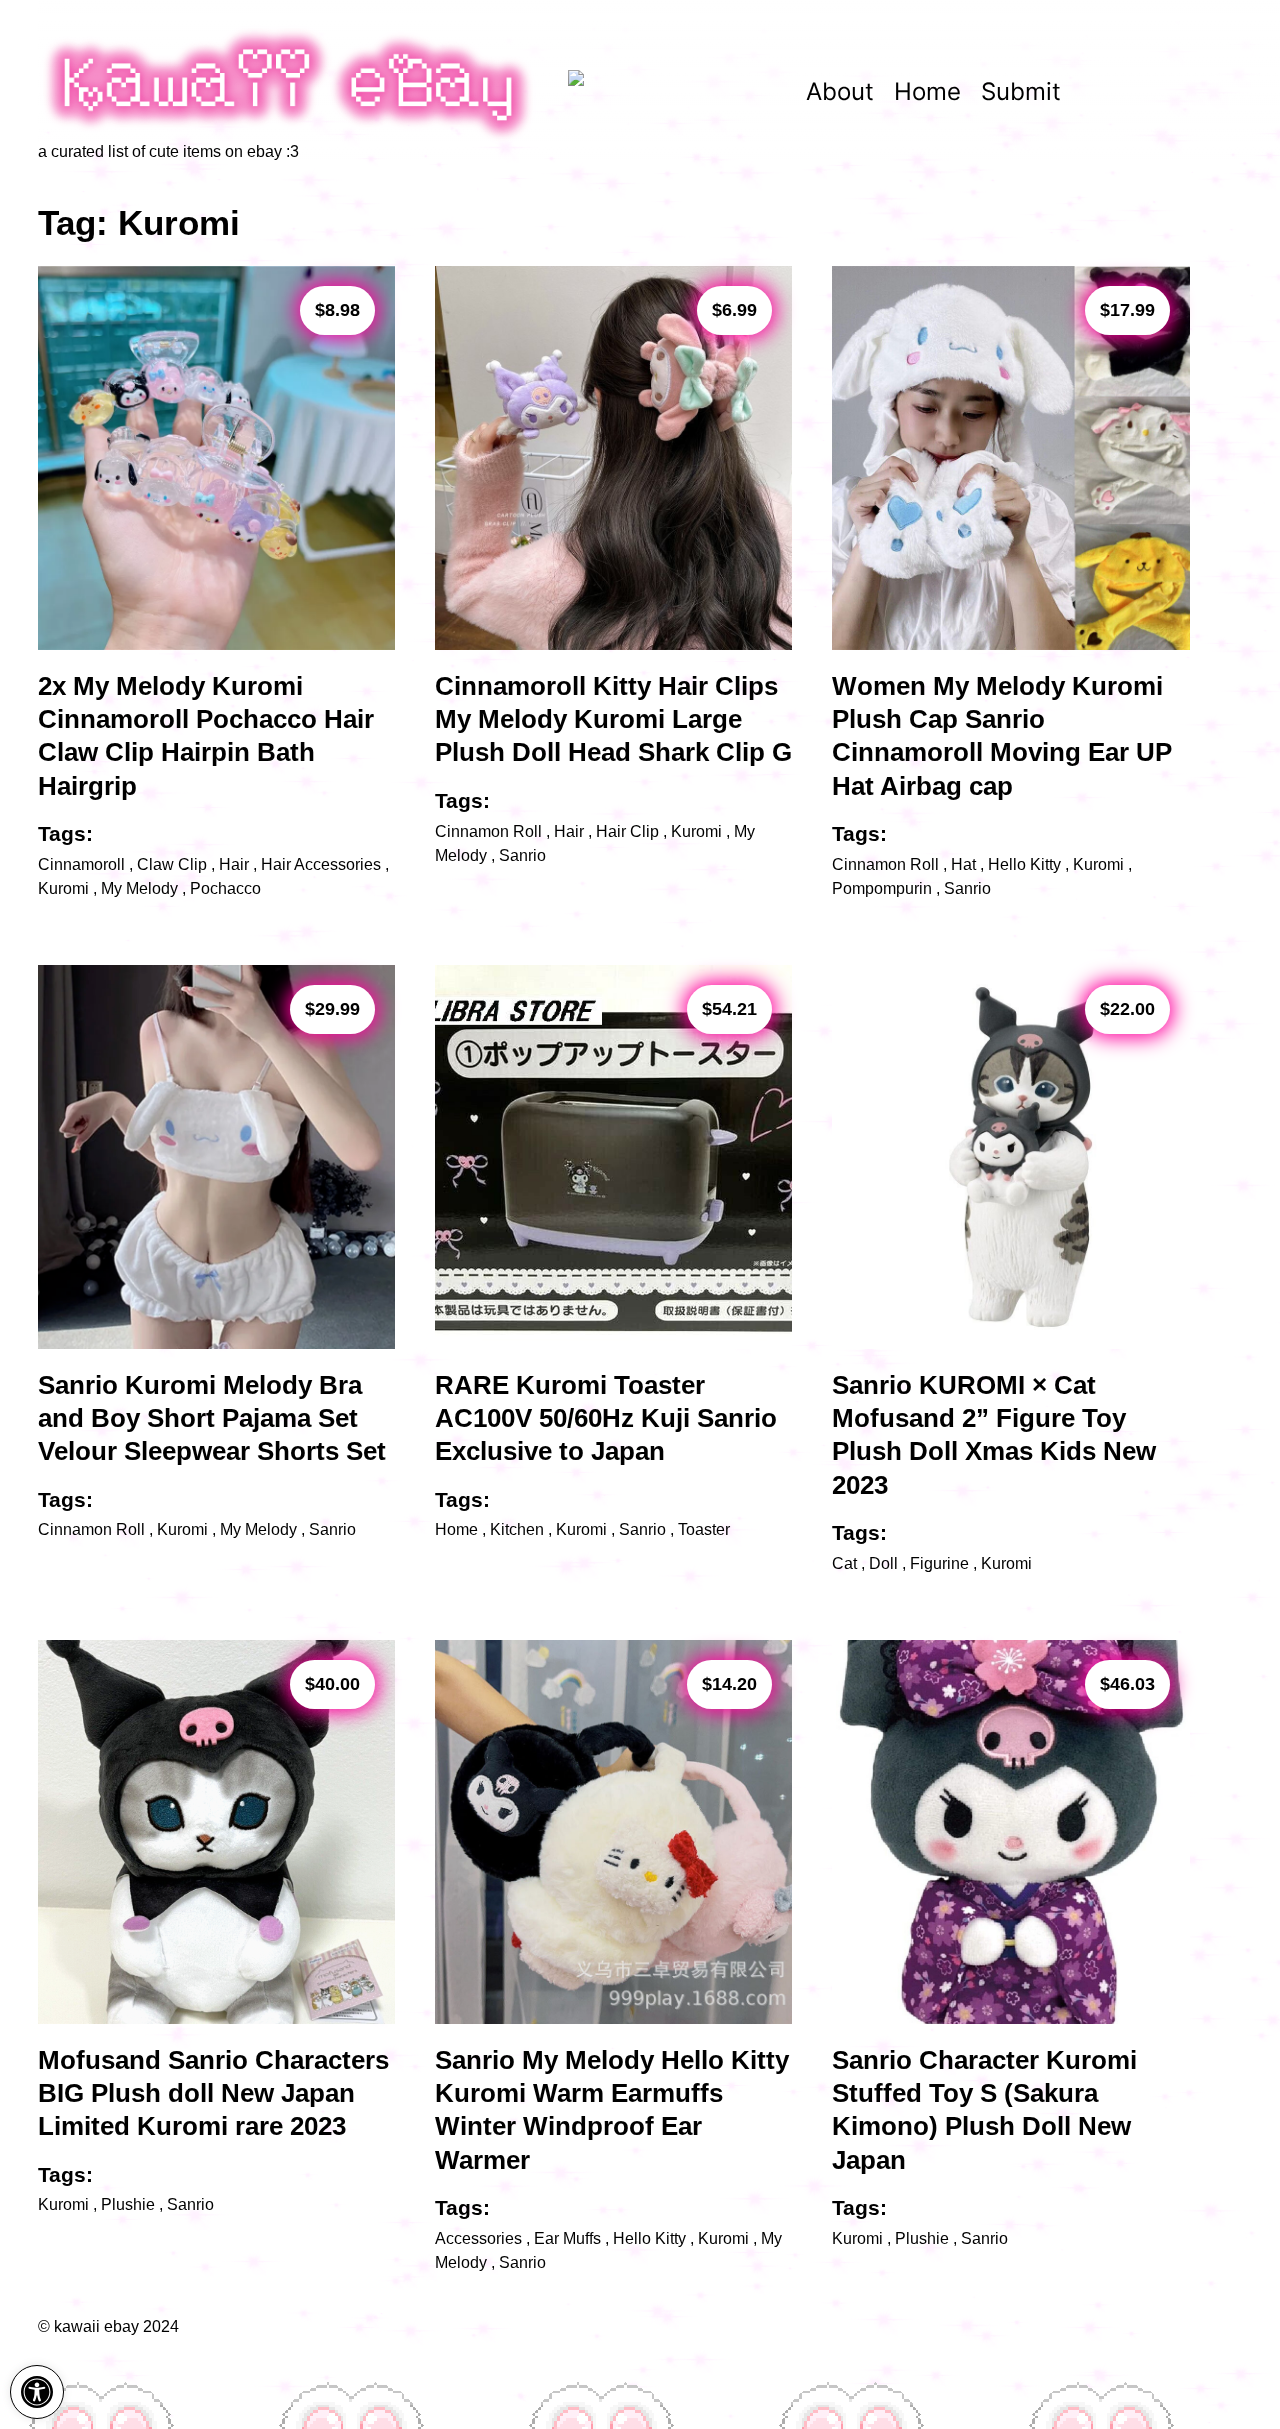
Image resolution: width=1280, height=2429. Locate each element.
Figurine (939, 1563)
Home (927, 91)
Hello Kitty (1024, 864)
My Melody (139, 888)
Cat (844, 1563)
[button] (37, 2392)
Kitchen (517, 1529)
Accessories (478, 2238)
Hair (234, 864)
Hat (963, 864)
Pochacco (225, 888)
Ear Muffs (567, 2238)
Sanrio (522, 855)
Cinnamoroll (81, 864)
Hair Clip (627, 831)
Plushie (128, 2204)
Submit (1021, 91)
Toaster (704, 1529)
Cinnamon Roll (488, 831)
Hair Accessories (321, 864)
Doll (883, 1563)
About (840, 91)
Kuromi (63, 888)
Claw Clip (172, 864)
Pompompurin (882, 888)
